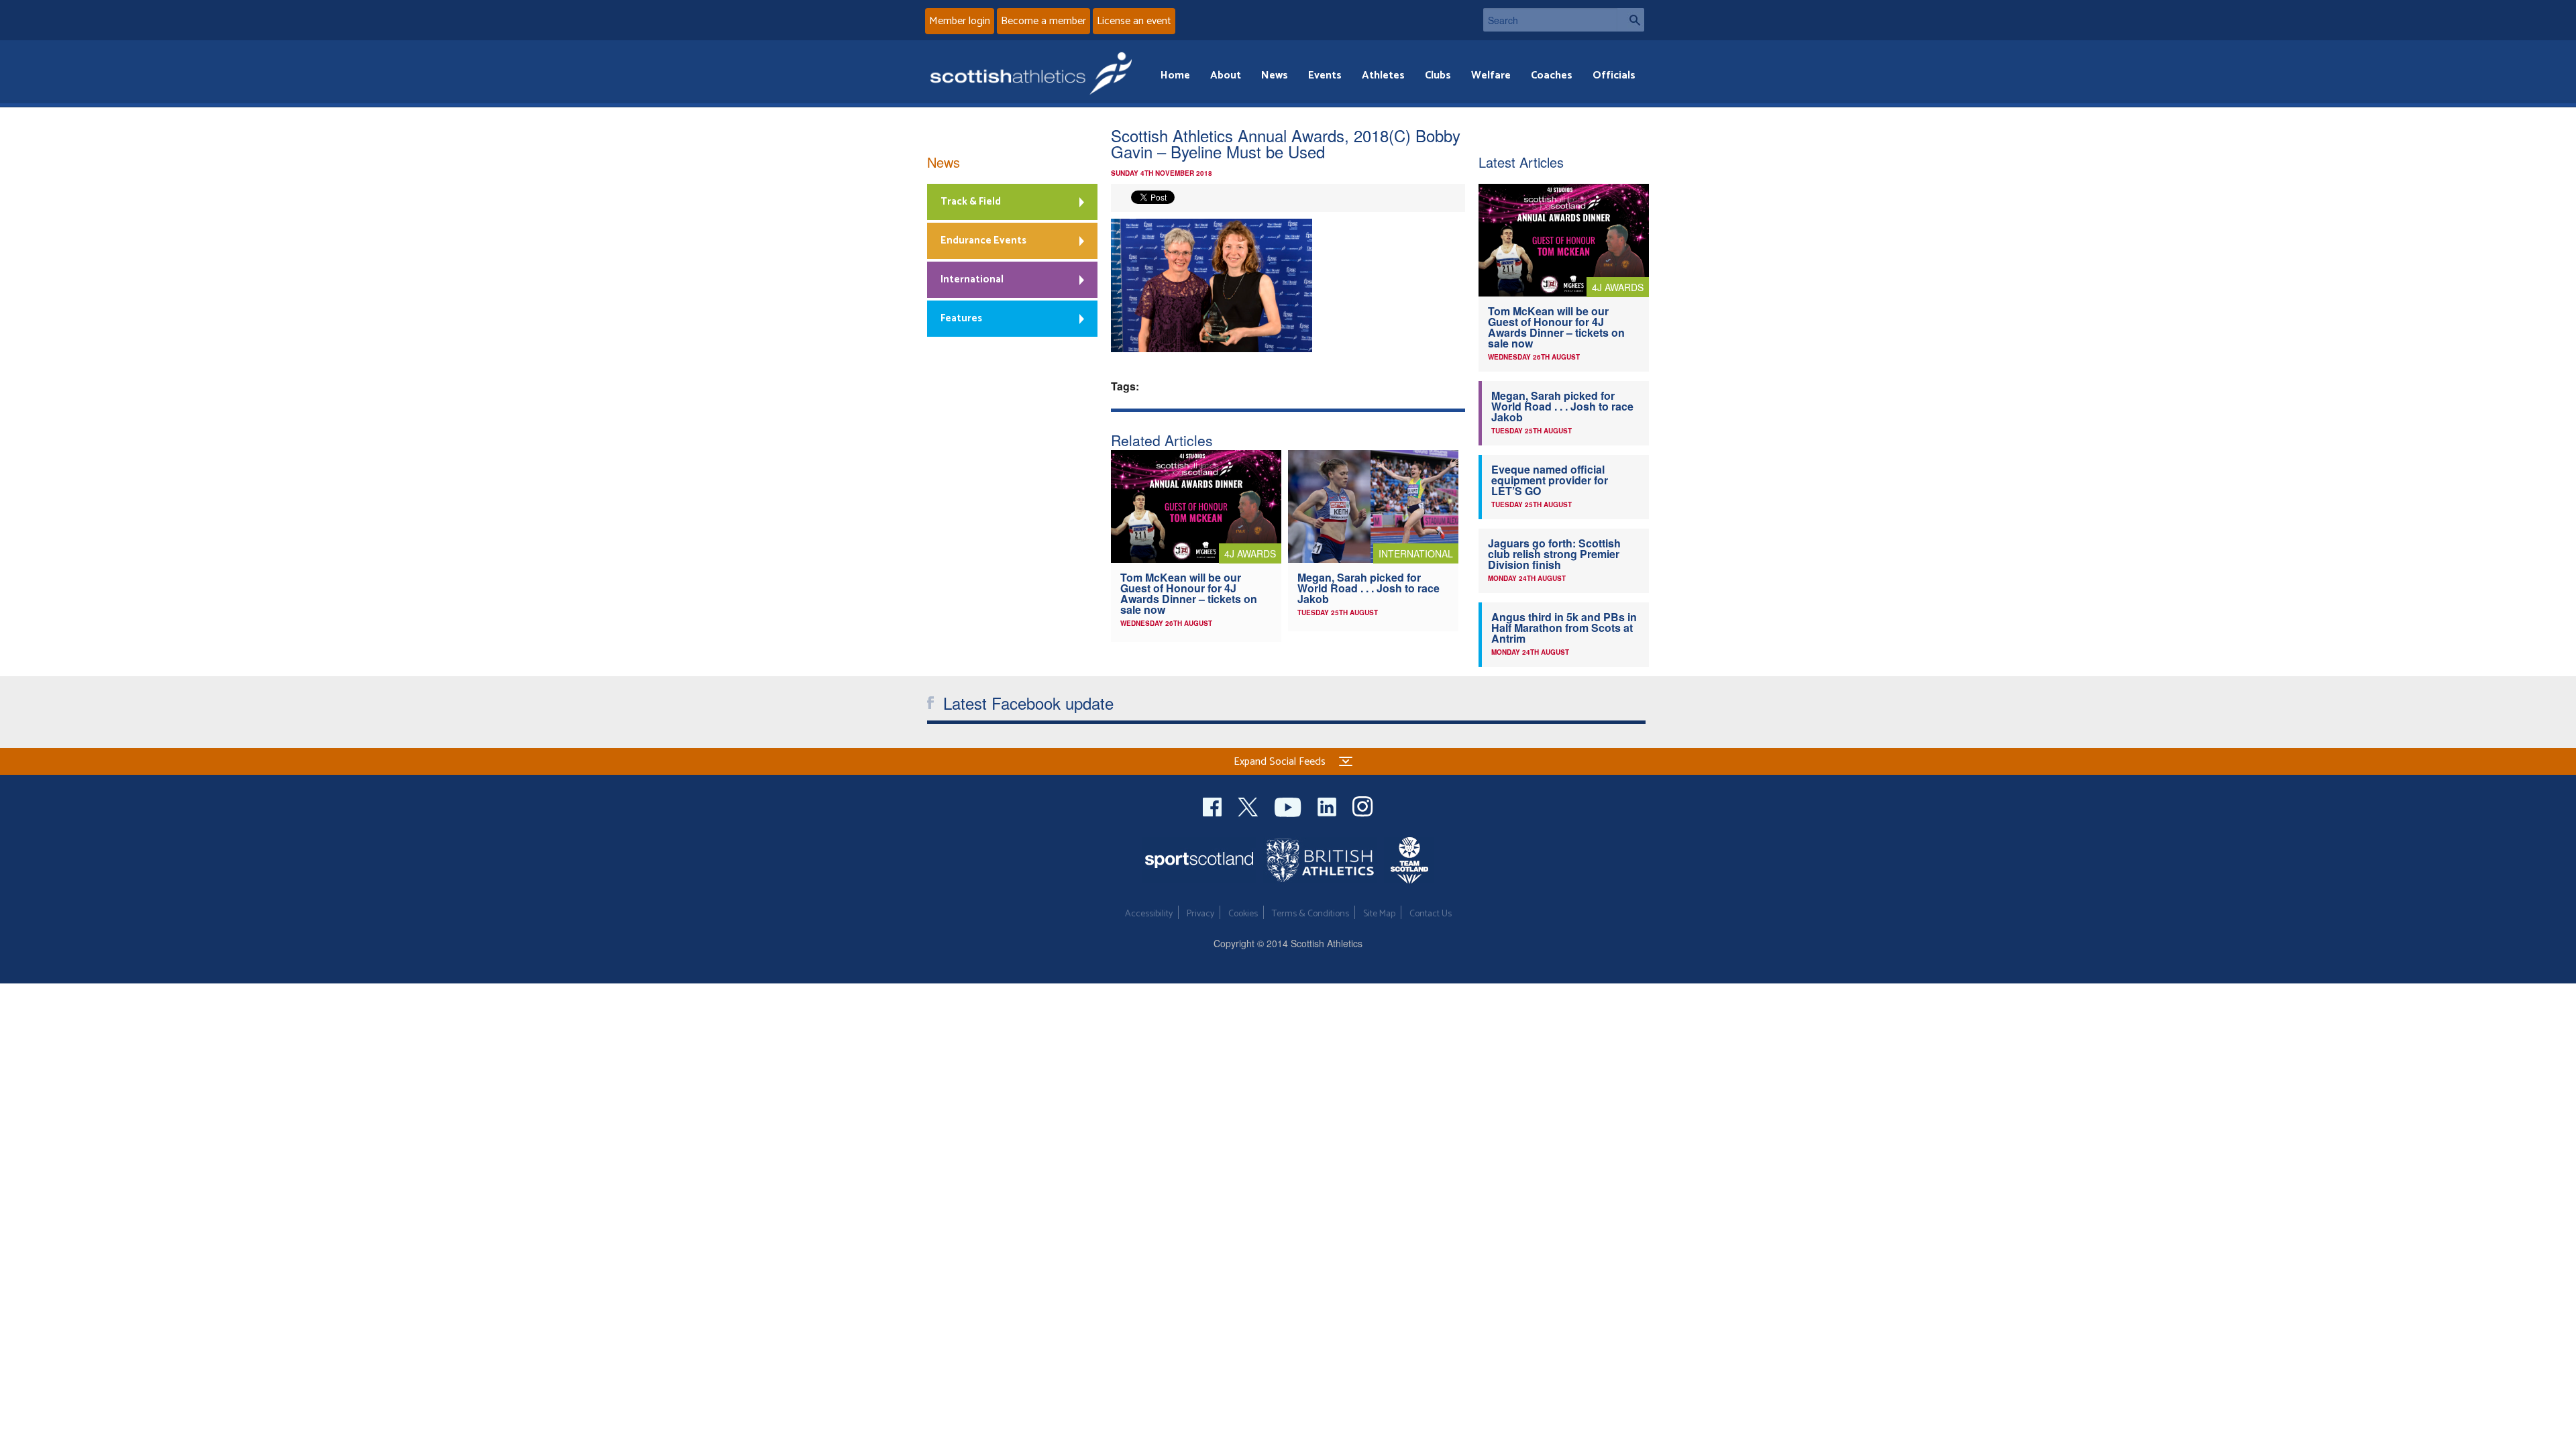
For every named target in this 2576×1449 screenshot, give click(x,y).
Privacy (1200, 914)
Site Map (1379, 914)
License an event (1134, 21)
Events (1325, 75)
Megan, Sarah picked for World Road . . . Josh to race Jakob (1368, 588)
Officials (1614, 75)
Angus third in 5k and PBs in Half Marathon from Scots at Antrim (1564, 628)
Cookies (1243, 914)
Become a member (1043, 21)
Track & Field (971, 202)
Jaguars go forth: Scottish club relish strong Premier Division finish (1554, 554)
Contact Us (1431, 914)
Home (1175, 75)
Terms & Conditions (1310, 914)
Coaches (1552, 75)
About (1226, 75)
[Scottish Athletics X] (1249, 805)
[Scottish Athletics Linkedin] (1328, 805)
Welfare (1491, 75)
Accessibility (1149, 914)
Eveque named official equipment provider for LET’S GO (1550, 480)
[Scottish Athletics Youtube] (1289, 805)
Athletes (1383, 75)
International (972, 279)
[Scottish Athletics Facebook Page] (1214, 805)
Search (1631, 20)
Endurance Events (983, 240)
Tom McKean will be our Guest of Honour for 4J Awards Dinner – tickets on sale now (1189, 593)
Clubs (1438, 75)
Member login (960, 21)
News (1275, 75)
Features (961, 318)
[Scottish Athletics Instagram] (1363, 805)
